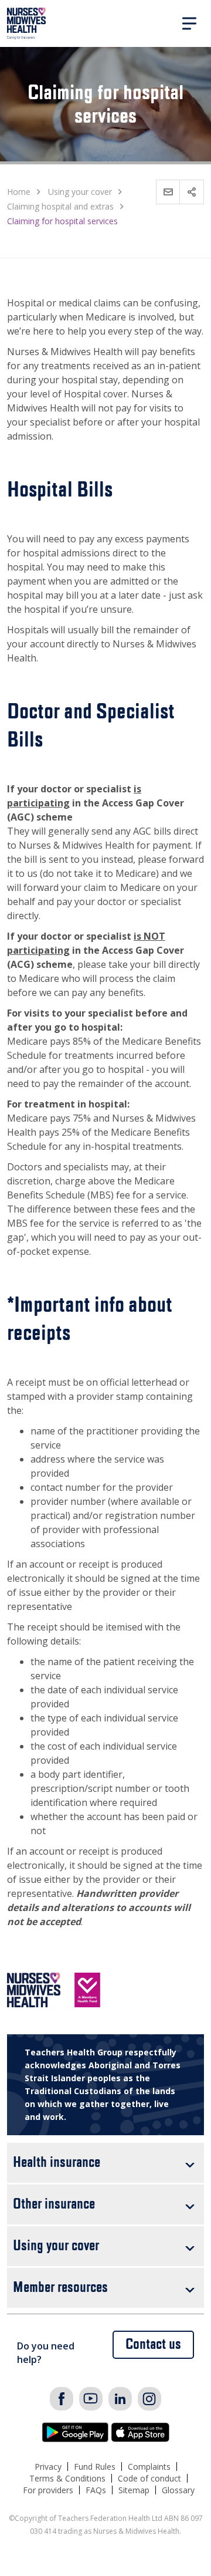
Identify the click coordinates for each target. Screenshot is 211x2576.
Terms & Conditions (67, 2478)
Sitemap (134, 2490)
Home (19, 192)
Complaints (149, 2467)
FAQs (96, 2490)
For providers (48, 2490)
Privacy (48, 2467)
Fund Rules (95, 2467)
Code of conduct (149, 2478)
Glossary (178, 2490)
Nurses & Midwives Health (27, 23)
